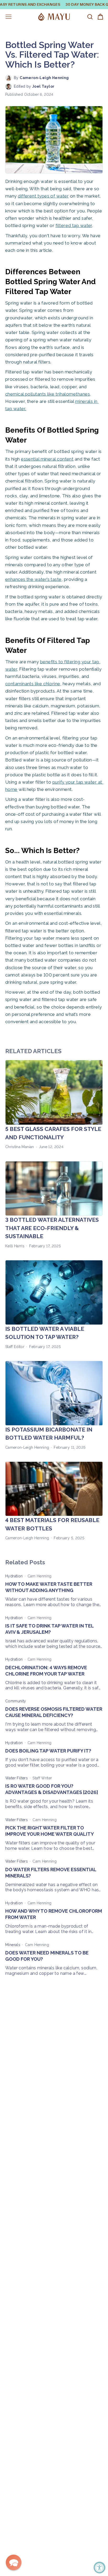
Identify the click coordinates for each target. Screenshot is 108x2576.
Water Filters (17, 1778)
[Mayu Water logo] (54, 17)
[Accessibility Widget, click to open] (99, 2568)
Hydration (14, 1576)
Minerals (13, 1945)
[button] (14, 2562)
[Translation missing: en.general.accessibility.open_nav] (8, 17)
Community (16, 1701)
